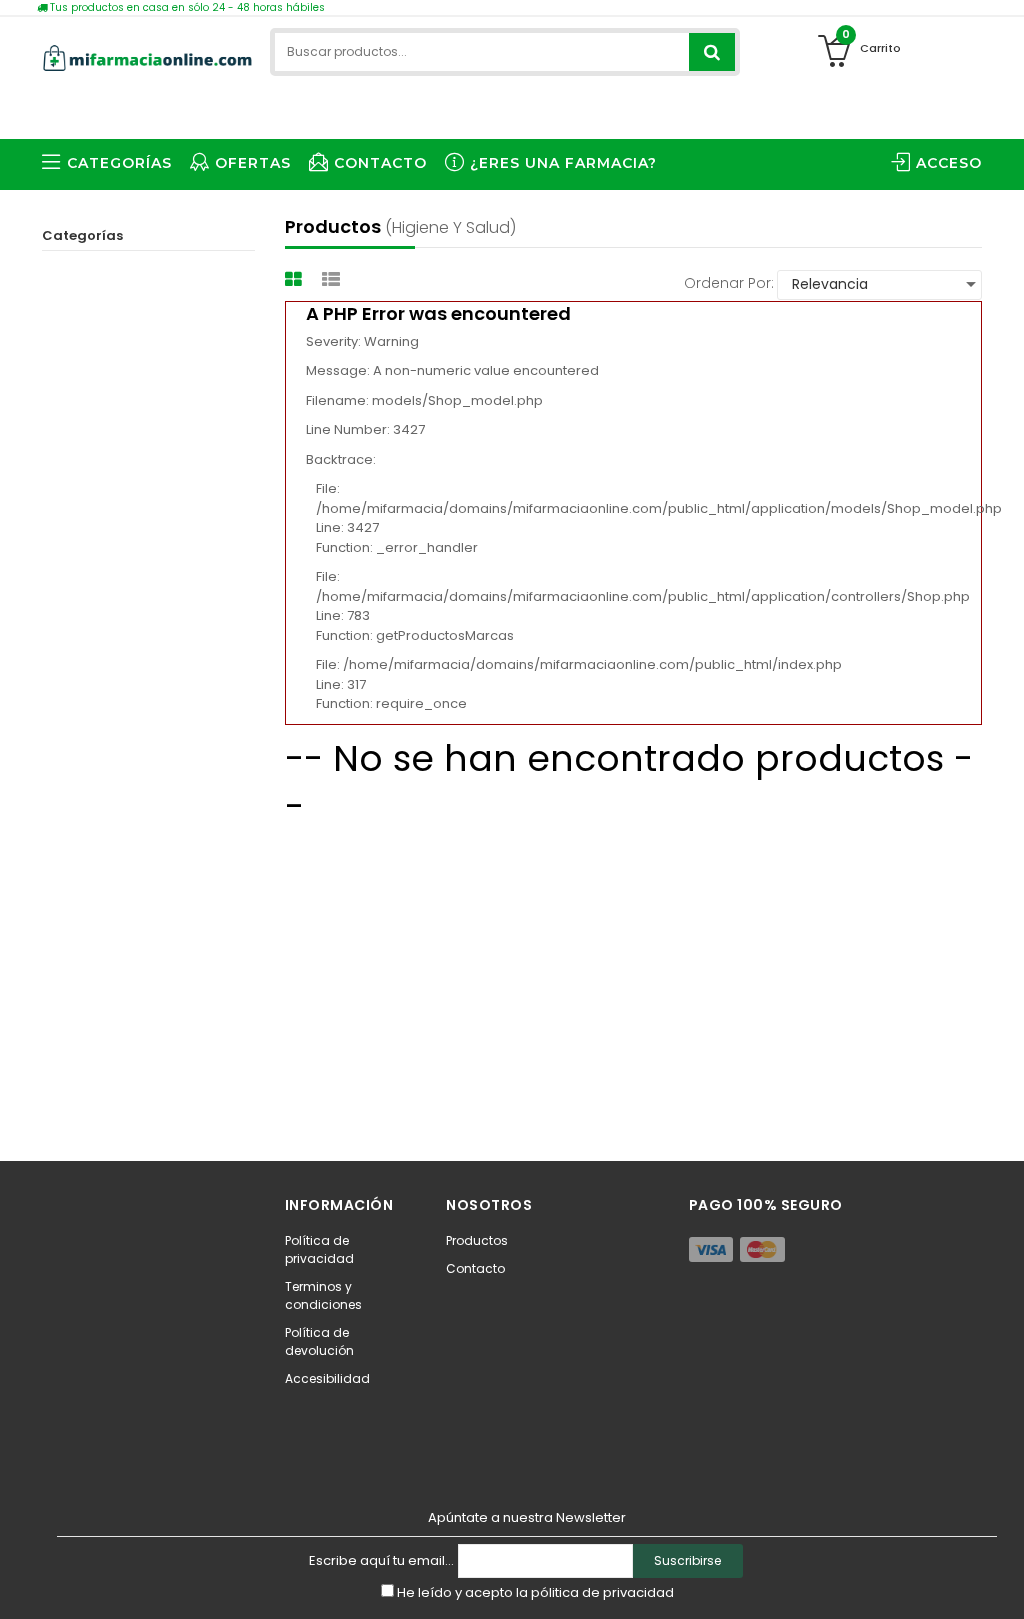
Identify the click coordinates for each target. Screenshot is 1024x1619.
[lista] (333, 279)
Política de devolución (319, 1341)
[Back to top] (1003, 1583)
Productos (477, 1240)
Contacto (475, 1268)
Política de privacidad (319, 1249)
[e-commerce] (148, 54)
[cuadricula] (296, 279)
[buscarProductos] (712, 52)
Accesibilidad (327, 1378)
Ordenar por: (729, 283)
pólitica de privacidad (602, 1592)
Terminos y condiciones (323, 1295)
